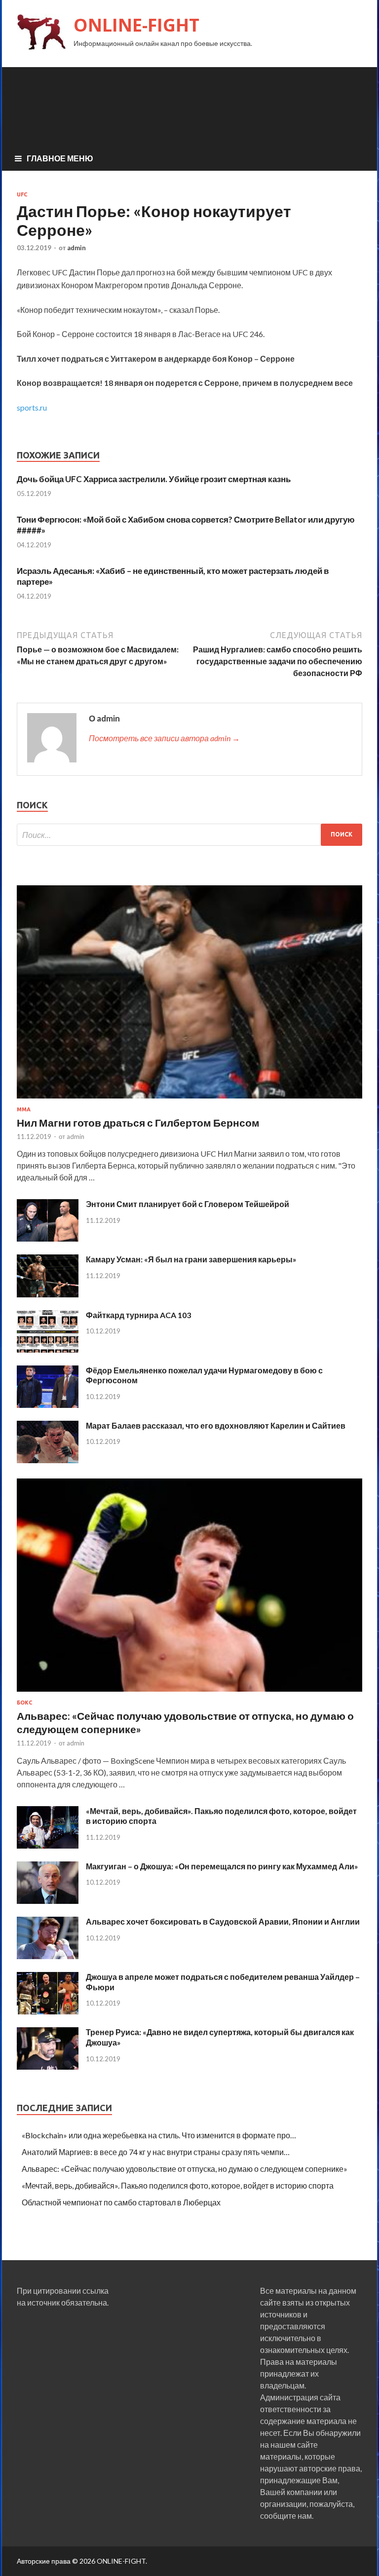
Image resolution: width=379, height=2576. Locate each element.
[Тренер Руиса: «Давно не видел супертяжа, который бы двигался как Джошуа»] (48, 2066)
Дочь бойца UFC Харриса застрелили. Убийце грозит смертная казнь (154, 479)
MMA (24, 1109)
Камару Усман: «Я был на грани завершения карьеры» (191, 1259)
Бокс (24, 1703)
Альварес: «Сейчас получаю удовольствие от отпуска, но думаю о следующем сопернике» (185, 2169)
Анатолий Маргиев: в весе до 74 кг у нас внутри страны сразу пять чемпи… (156, 2152)
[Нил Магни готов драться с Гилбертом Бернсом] (189, 1100)
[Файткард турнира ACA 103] (48, 1349)
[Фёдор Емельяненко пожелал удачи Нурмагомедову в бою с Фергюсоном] (48, 1405)
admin (76, 248)
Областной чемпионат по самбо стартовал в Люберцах (121, 2202)
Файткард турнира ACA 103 (138, 1315)
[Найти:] (189, 835)
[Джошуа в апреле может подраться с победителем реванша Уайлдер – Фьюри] (48, 2011)
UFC (22, 194)
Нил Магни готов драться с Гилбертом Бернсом (138, 1122)
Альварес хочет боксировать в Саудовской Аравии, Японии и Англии (223, 1921)
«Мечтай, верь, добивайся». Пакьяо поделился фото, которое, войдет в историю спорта (178, 2185)
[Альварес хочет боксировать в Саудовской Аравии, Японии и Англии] (48, 1956)
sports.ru (32, 407)
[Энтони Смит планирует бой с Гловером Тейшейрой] (48, 1238)
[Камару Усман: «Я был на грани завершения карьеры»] (48, 1294)
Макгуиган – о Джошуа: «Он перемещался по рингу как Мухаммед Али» (222, 1866)
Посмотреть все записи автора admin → (164, 738)
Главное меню (60, 158)
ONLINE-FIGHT (136, 25)
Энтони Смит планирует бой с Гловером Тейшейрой (188, 1204)
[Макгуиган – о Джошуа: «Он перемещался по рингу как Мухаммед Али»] (48, 1901)
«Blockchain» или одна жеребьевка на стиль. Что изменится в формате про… (159, 2135)
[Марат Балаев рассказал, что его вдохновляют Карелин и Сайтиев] (48, 1460)
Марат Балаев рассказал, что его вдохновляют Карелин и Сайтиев (216, 1425)
